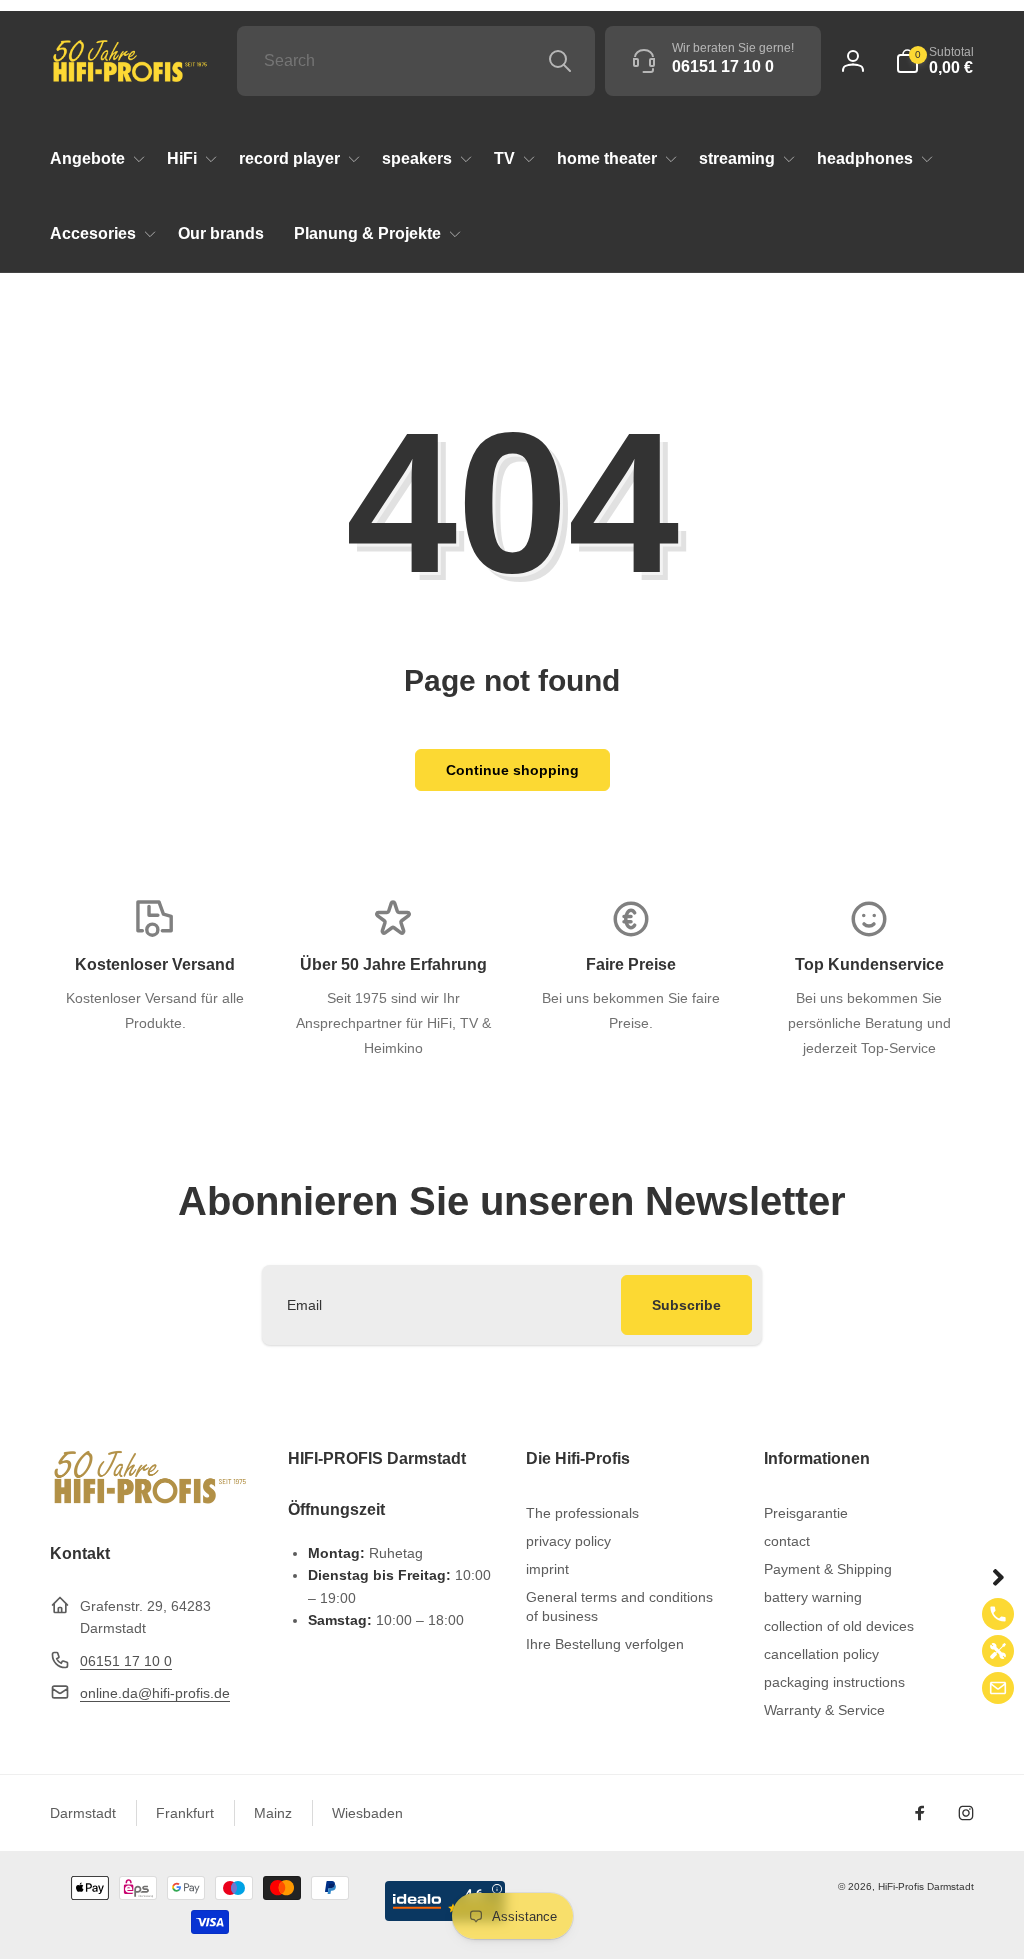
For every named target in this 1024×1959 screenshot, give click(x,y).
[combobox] (416, 61)
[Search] (560, 61)
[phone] (998, 1614)
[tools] (998, 1651)
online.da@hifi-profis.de (155, 1693)
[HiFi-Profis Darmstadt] (150, 1501)
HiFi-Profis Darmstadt (926, 1886)
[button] (934, 61)
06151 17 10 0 (126, 1661)
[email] (998, 1688)
